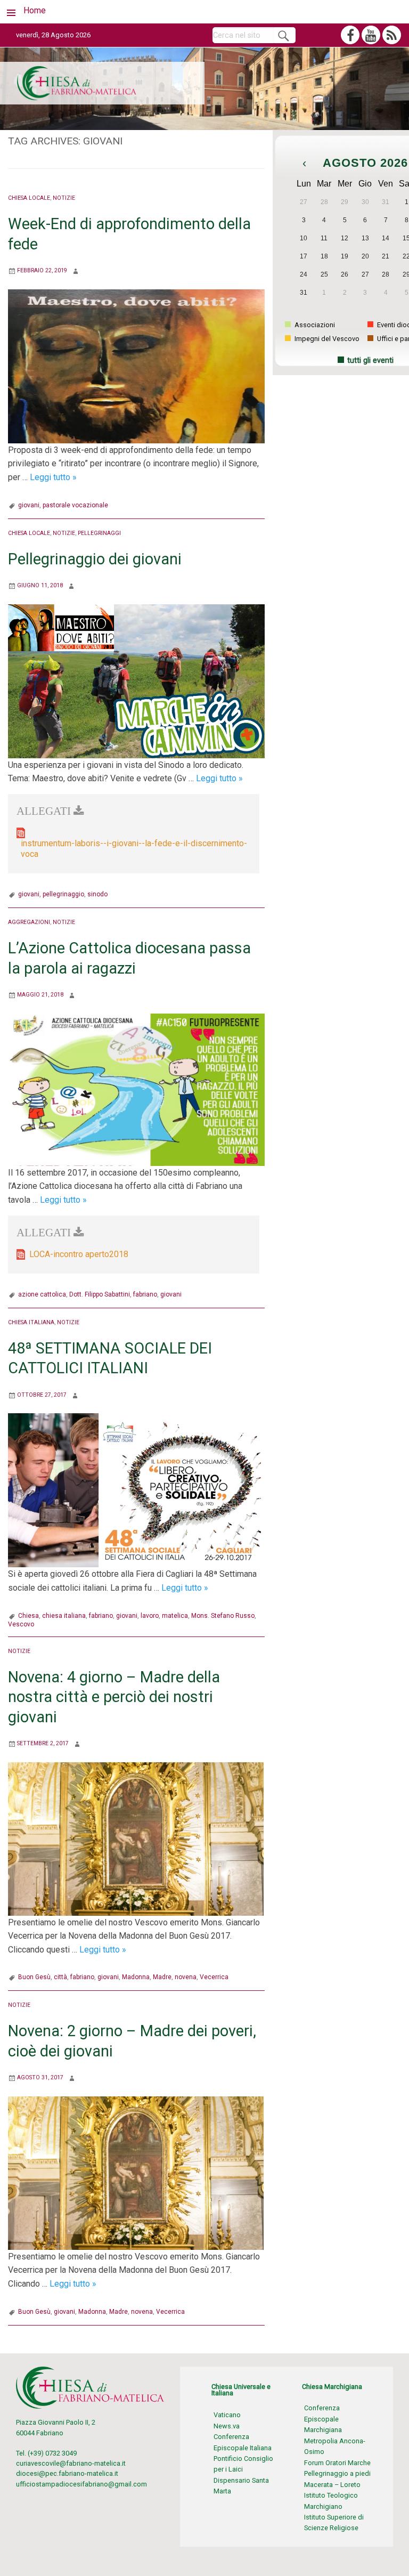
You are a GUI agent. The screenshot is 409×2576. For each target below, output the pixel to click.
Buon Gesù (34, 1977)
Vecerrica (214, 1977)
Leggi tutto (53, 477)
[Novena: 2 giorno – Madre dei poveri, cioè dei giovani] (136, 2172)
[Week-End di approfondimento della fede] (136, 366)
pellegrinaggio (63, 894)
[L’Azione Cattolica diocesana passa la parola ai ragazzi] (136, 1089)
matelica (175, 1616)
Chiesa (28, 1616)
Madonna (136, 1977)
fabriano (145, 1294)
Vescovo (21, 1624)
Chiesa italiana (31, 1322)
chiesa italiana (64, 1616)
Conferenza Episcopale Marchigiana (323, 2419)
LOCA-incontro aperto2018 (79, 1254)
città (60, 1977)
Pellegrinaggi (99, 533)
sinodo (97, 894)
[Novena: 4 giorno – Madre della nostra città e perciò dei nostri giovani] (136, 1838)
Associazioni (314, 325)
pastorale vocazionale (75, 505)
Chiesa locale (29, 198)
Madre (162, 1977)
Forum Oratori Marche (337, 2463)
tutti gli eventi (370, 361)
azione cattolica (42, 1294)
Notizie (64, 198)
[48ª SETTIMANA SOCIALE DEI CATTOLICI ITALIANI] (136, 1490)
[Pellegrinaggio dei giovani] (136, 681)
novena (186, 1977)
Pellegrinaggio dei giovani (95, 559)
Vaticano (227, 2415)
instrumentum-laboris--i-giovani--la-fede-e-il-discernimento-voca (134, 849)
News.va (227, 2426)
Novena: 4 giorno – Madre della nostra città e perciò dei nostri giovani (114, 1697)
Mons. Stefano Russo (223, 1616)
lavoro (150, 1616)
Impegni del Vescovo (326, 339)
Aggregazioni (29, 922)
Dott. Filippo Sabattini (100, 1294)
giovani (29, 505)
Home (35, 10)
